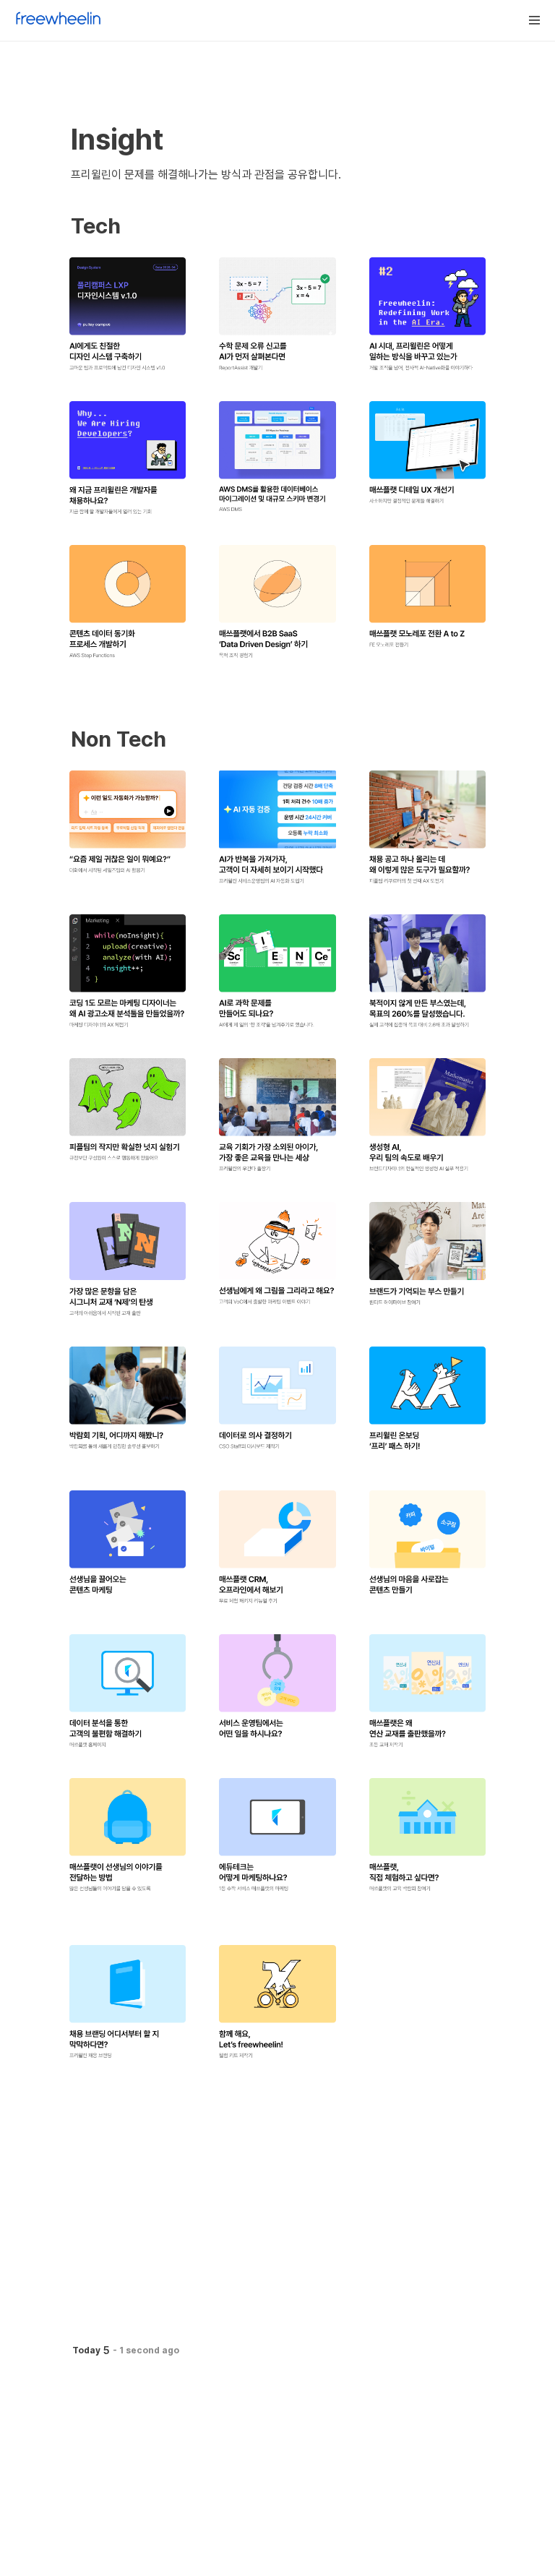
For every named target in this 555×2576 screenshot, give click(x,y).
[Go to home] (59, 20)
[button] (535, 20)
